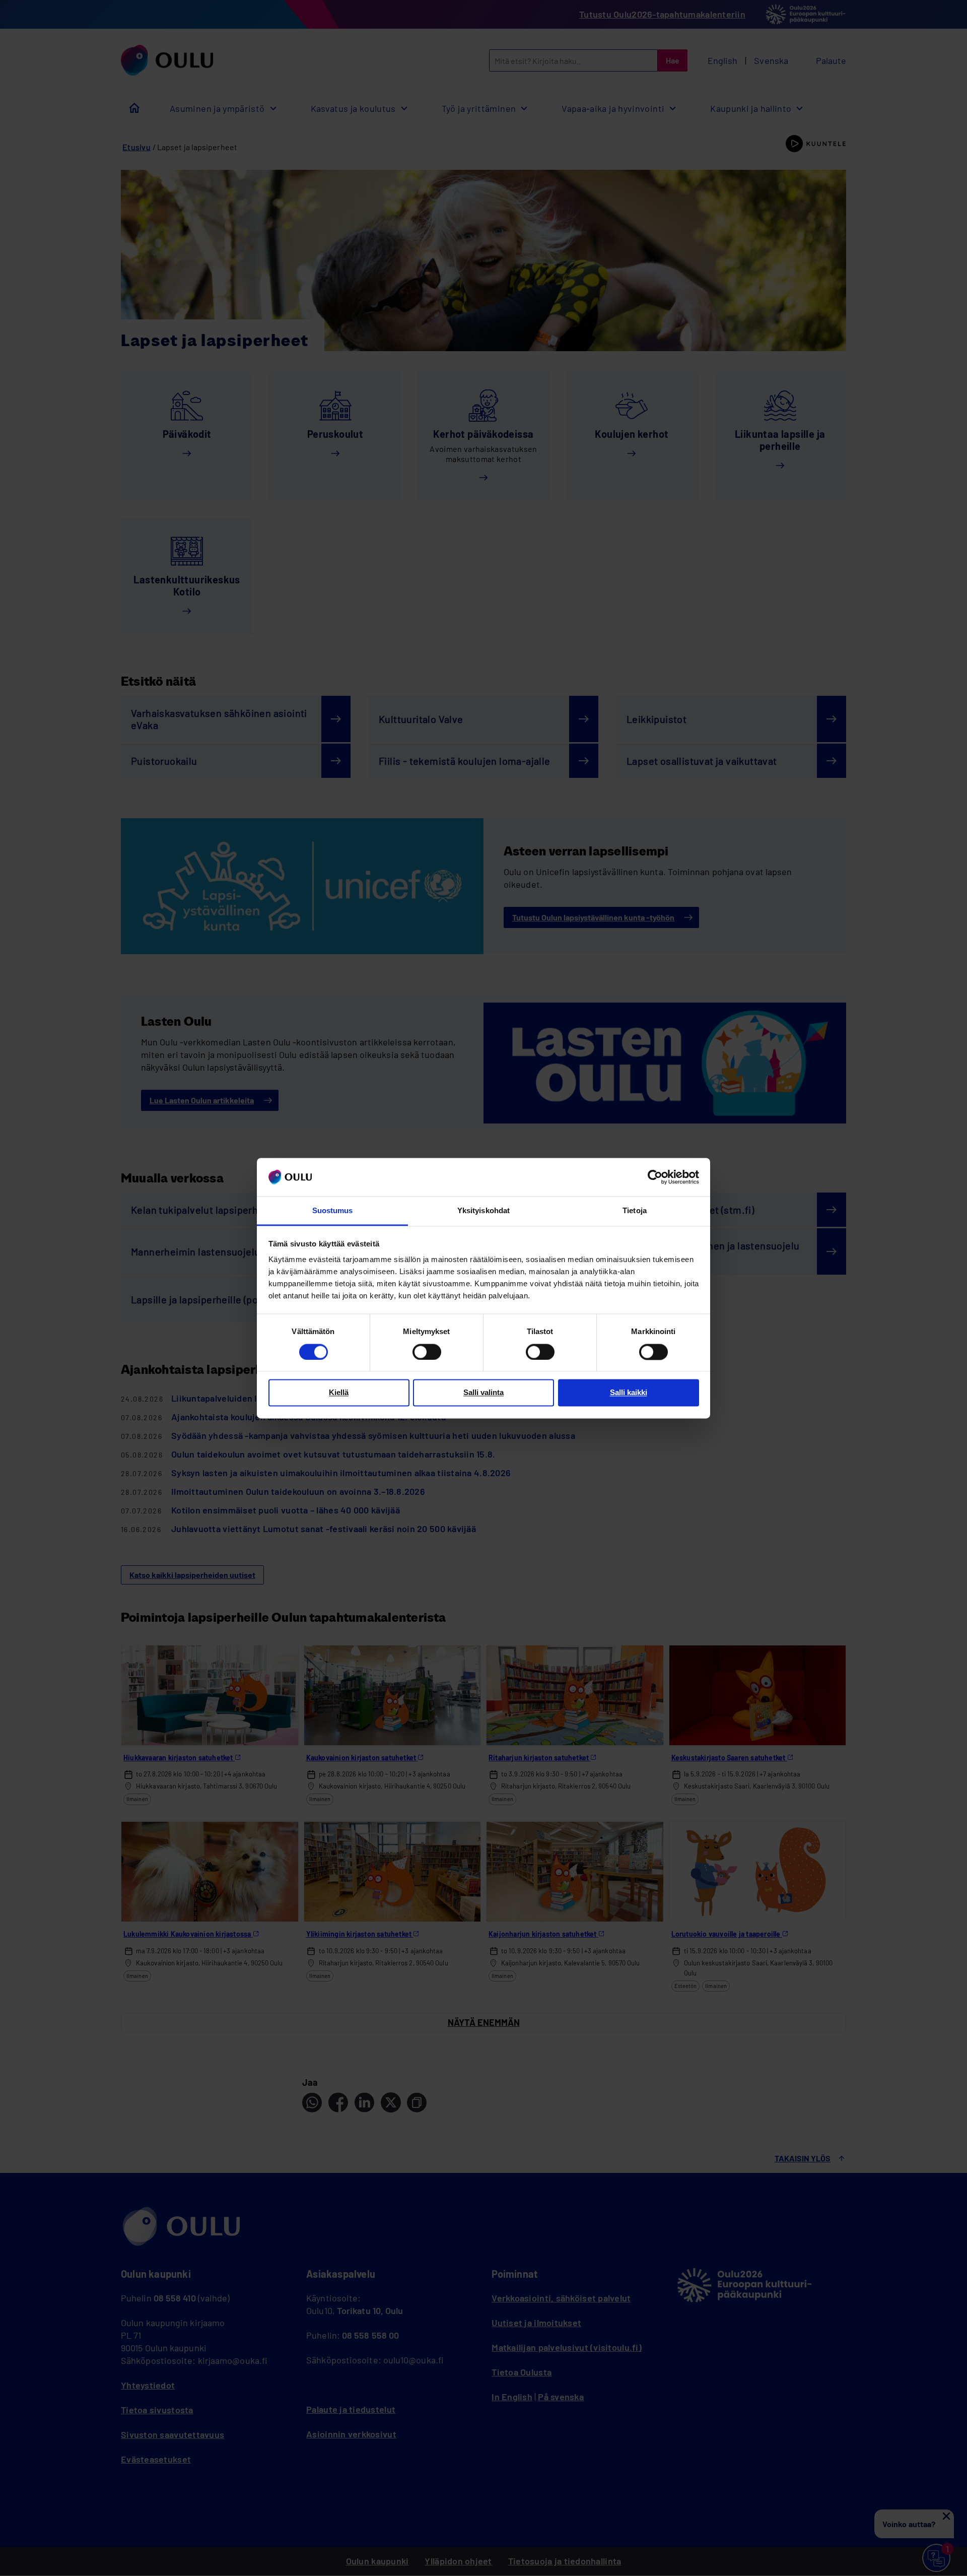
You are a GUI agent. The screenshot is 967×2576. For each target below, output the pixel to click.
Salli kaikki (629, 1393)
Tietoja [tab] (635, 1211)
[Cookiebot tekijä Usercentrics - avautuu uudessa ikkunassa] (655, 1177)
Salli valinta (483, 1393)
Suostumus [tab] (333, 1211)
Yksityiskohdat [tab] (483, 1211)
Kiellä (339, 1393)
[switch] (427, 1352)
